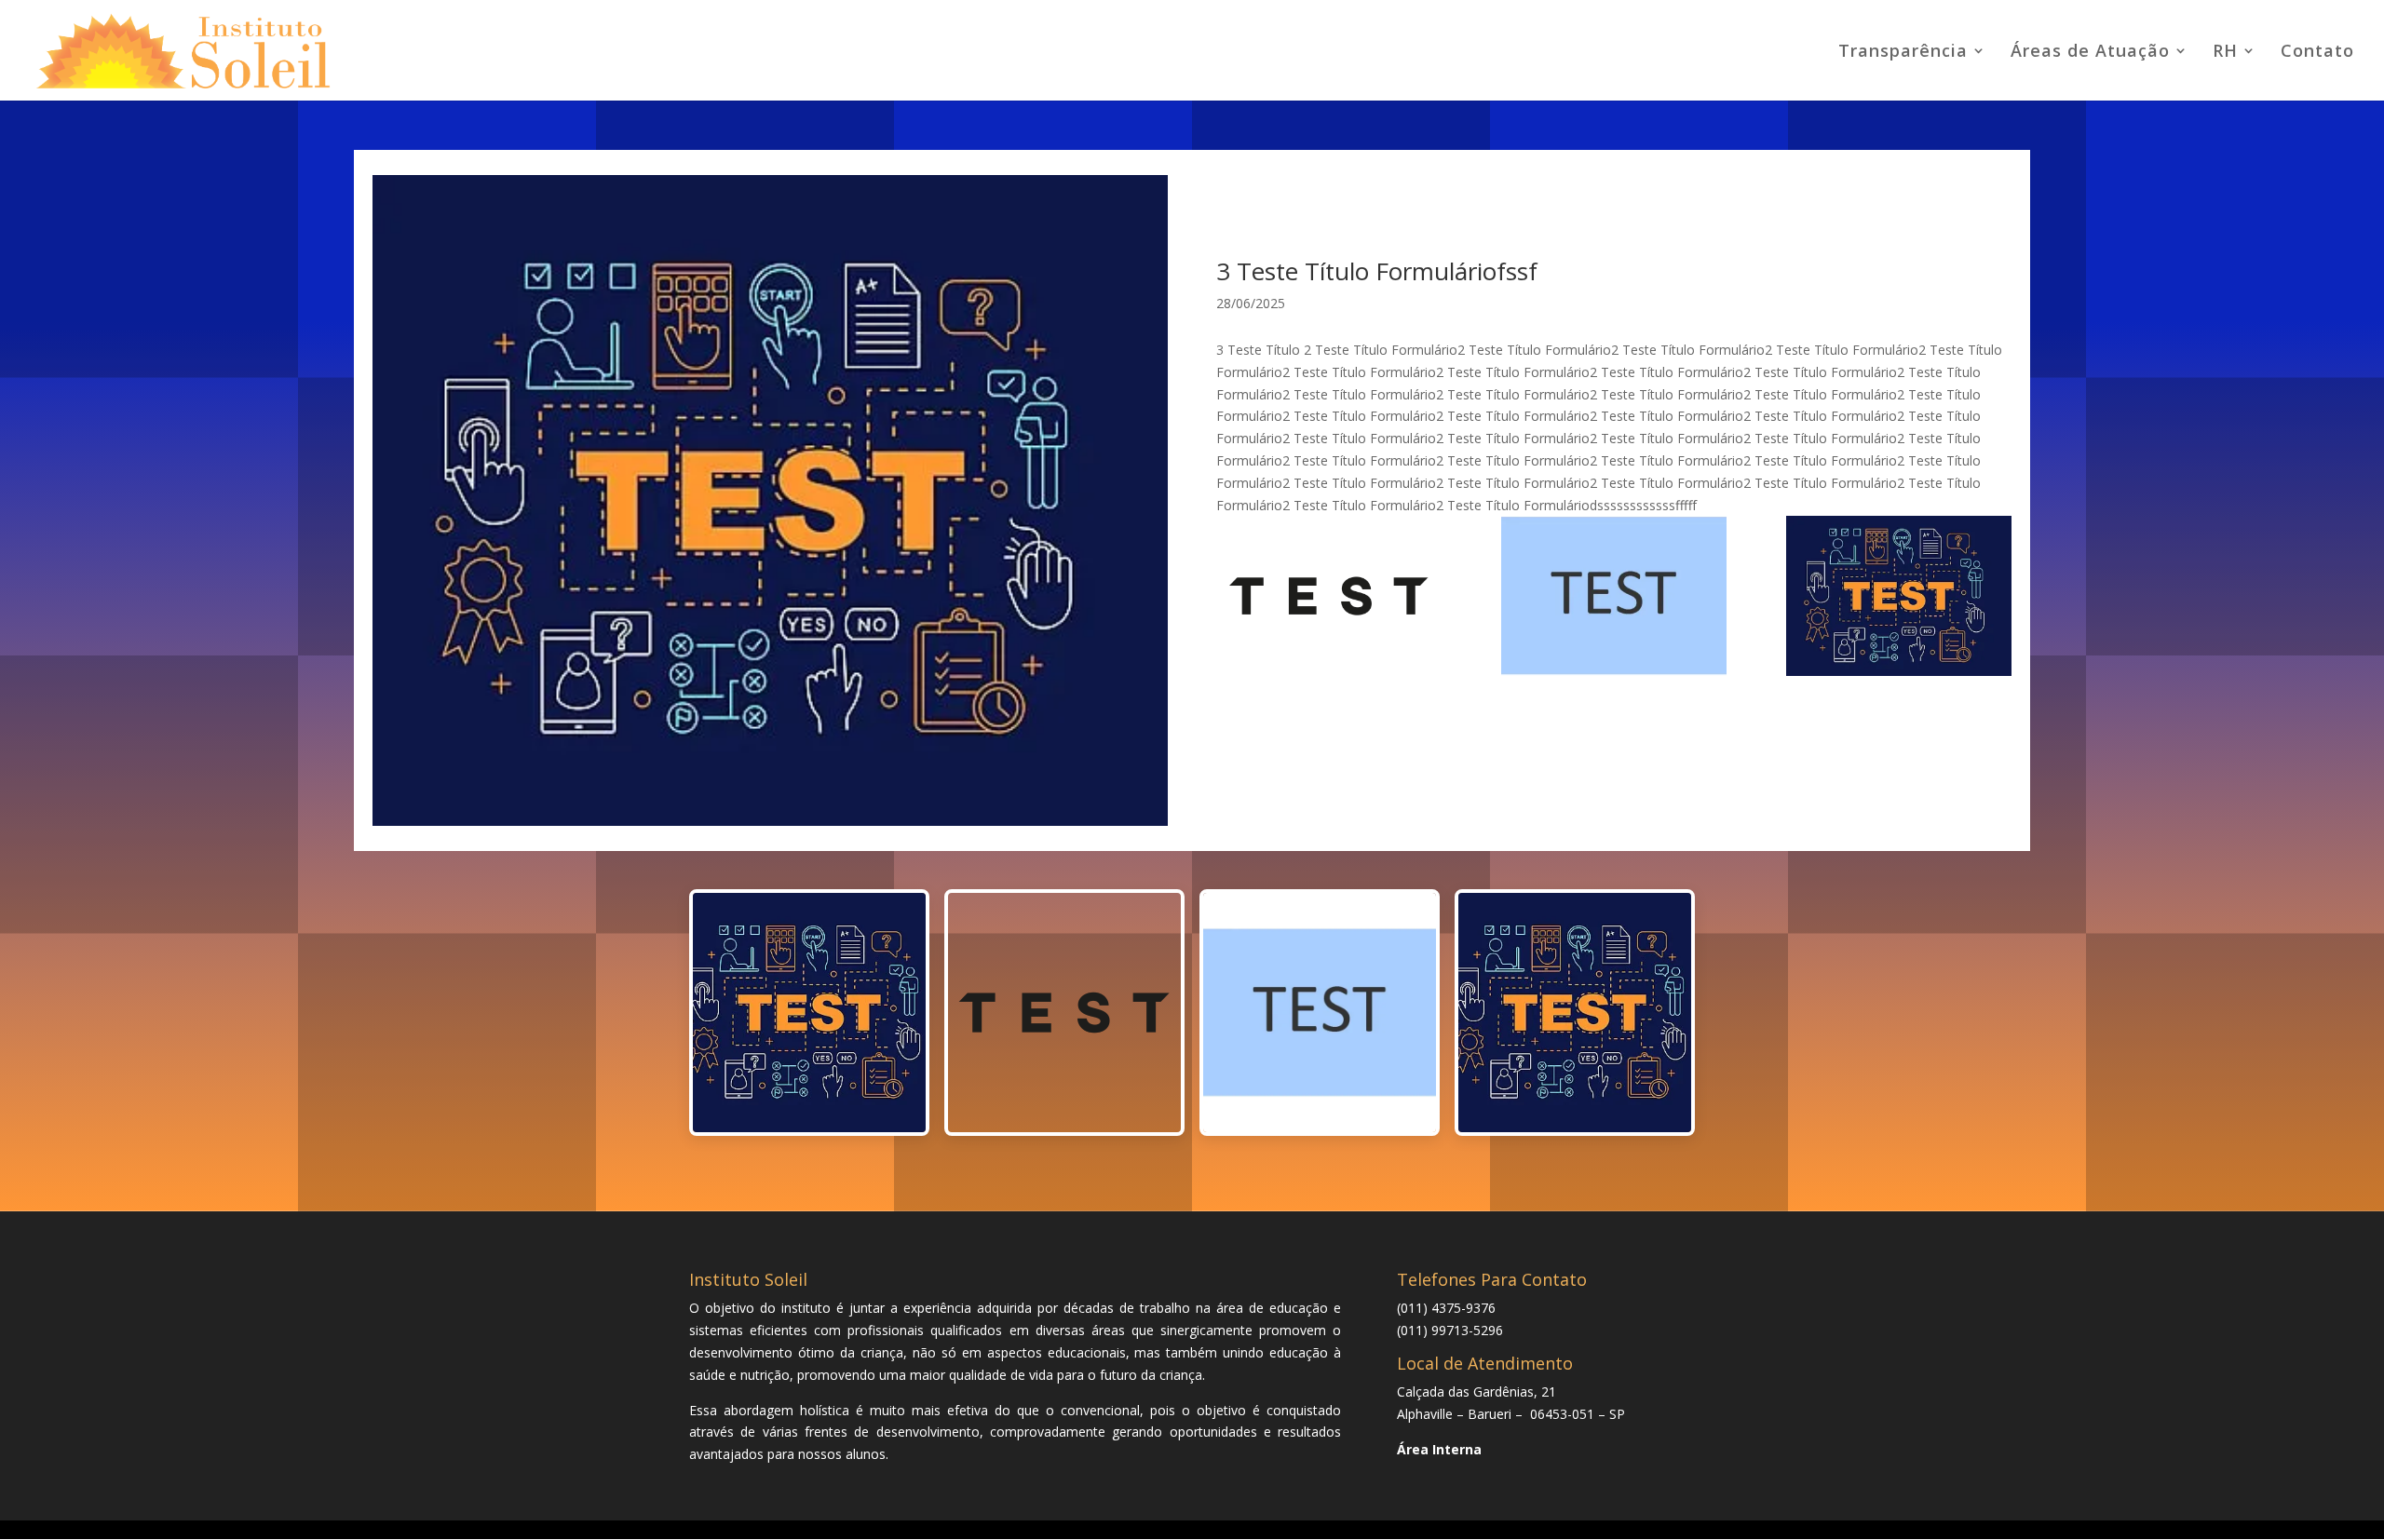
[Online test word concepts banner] (1899, 599)
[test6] (1614, 599)
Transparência (1903, 53)
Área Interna (1439, 1449)
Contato (2317, 53)
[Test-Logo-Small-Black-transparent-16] (1329, 599)
